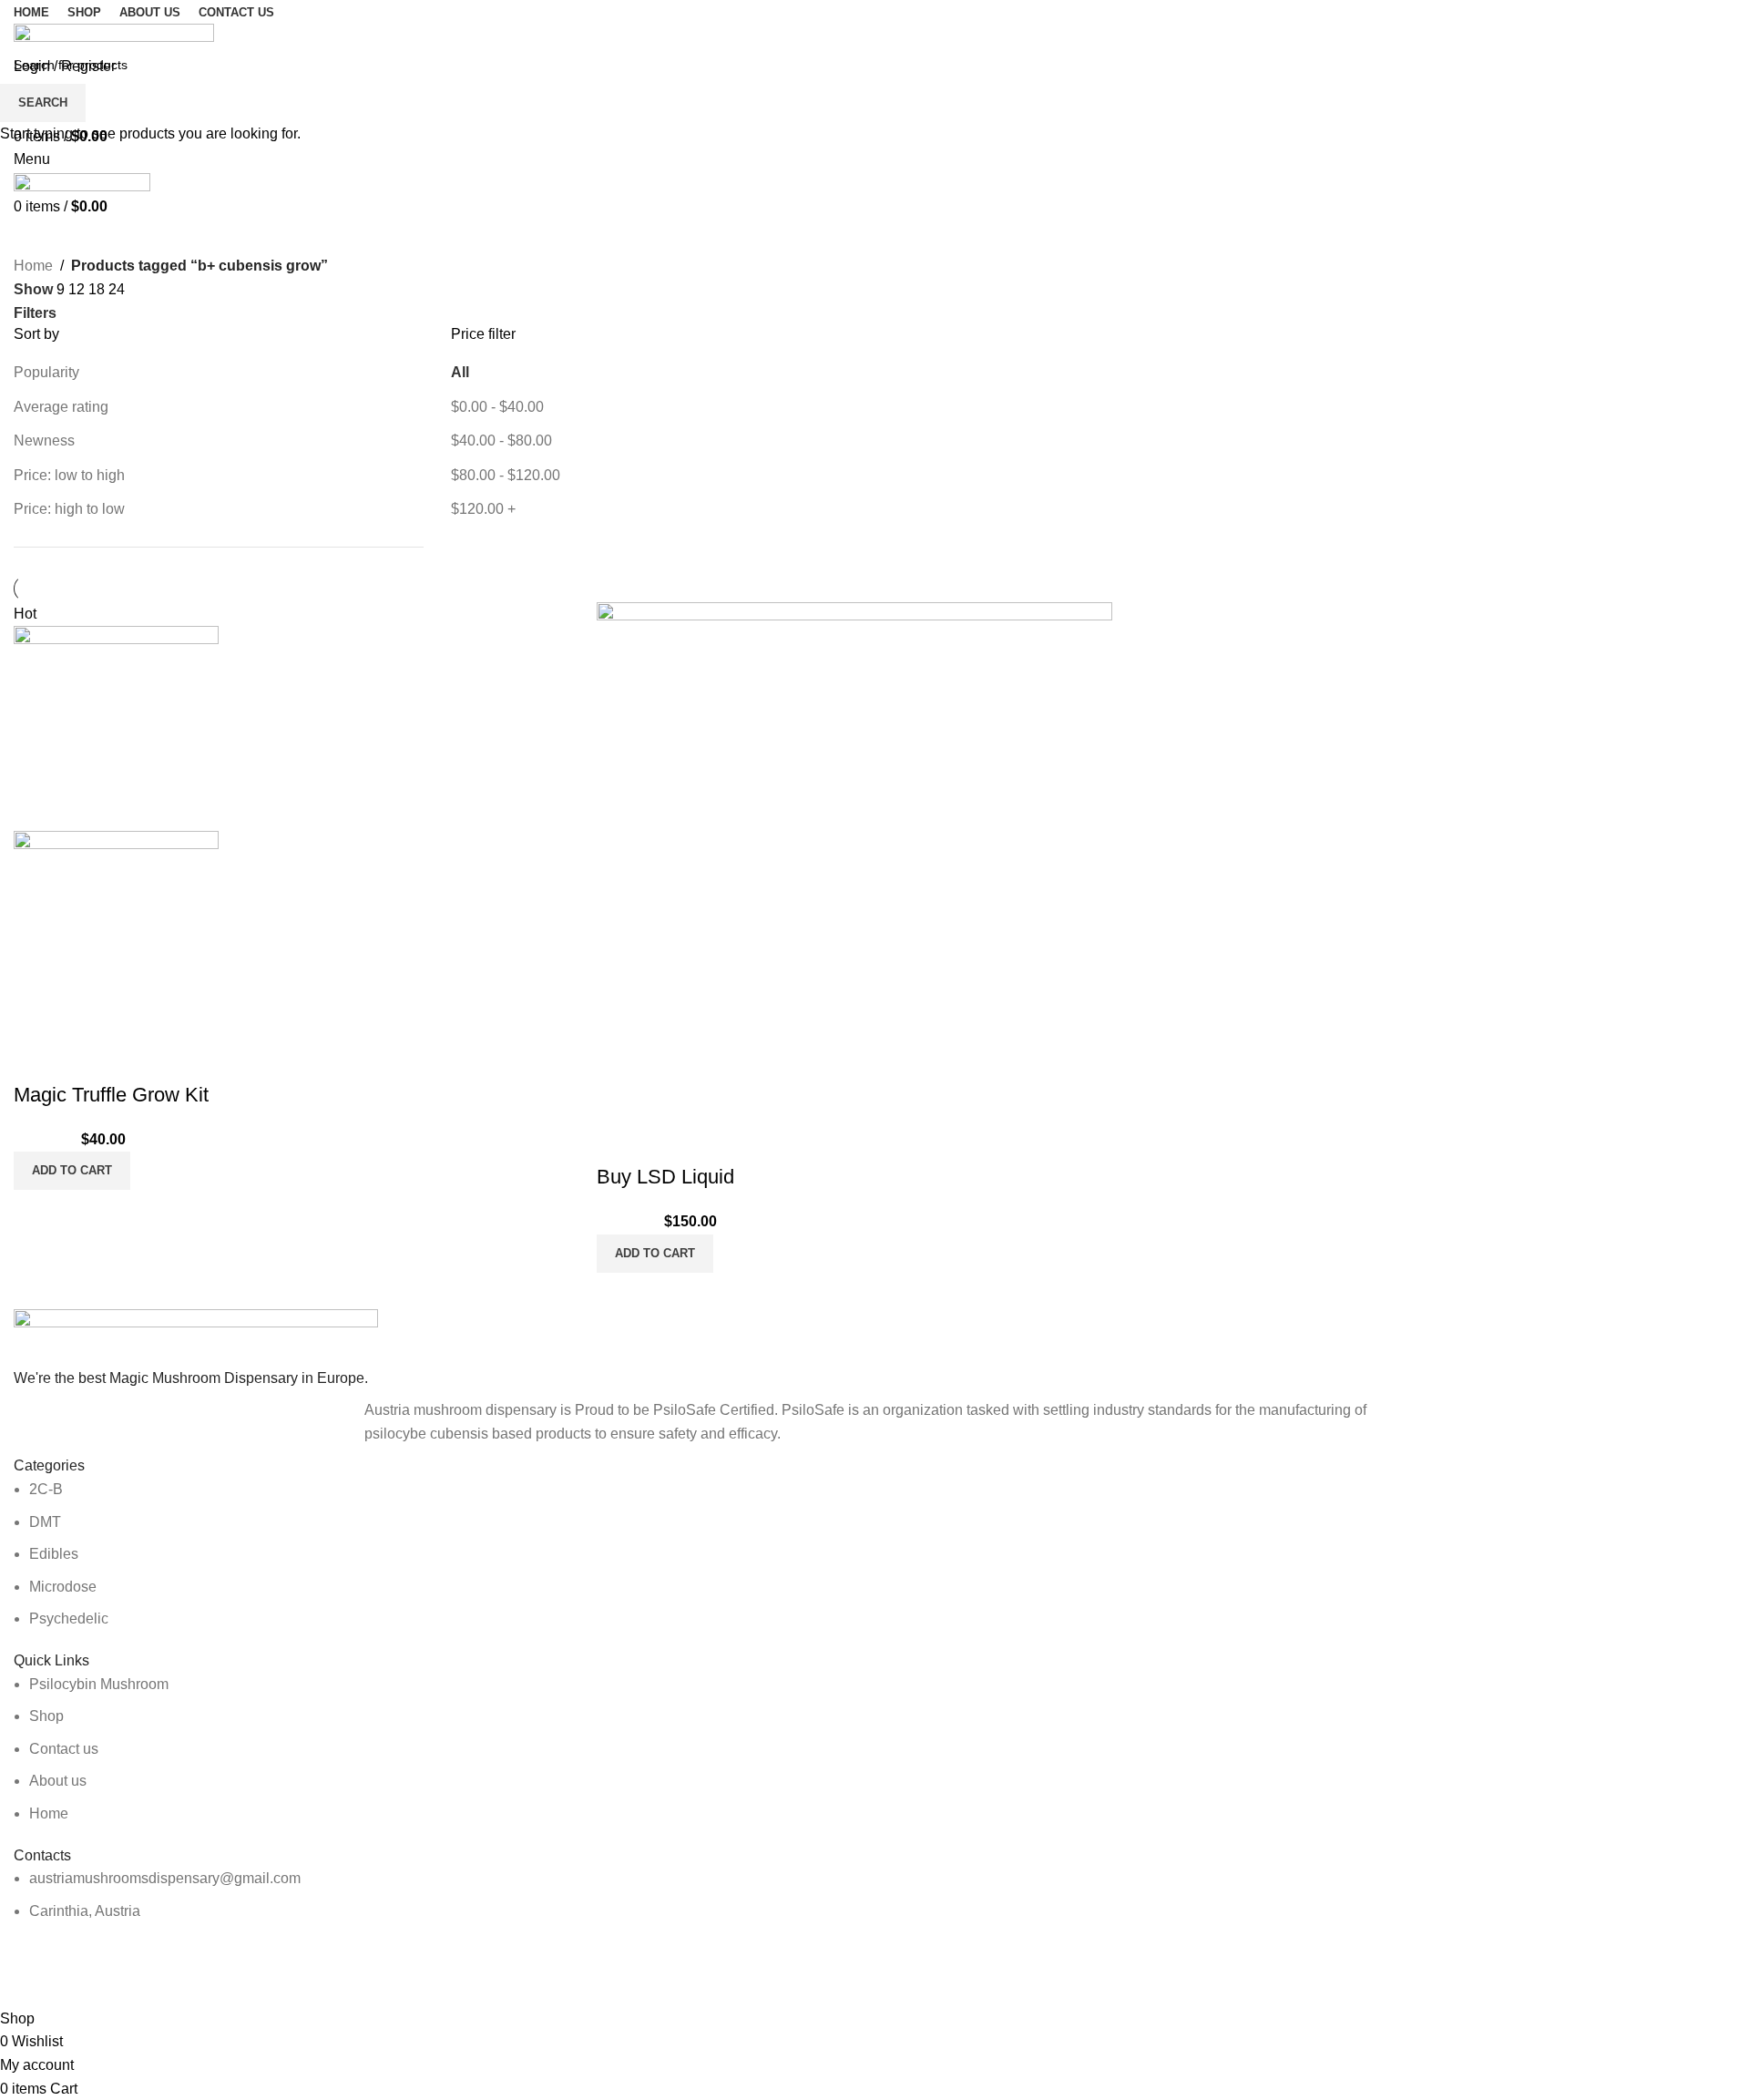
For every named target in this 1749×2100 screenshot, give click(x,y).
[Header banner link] (874, 1050)
